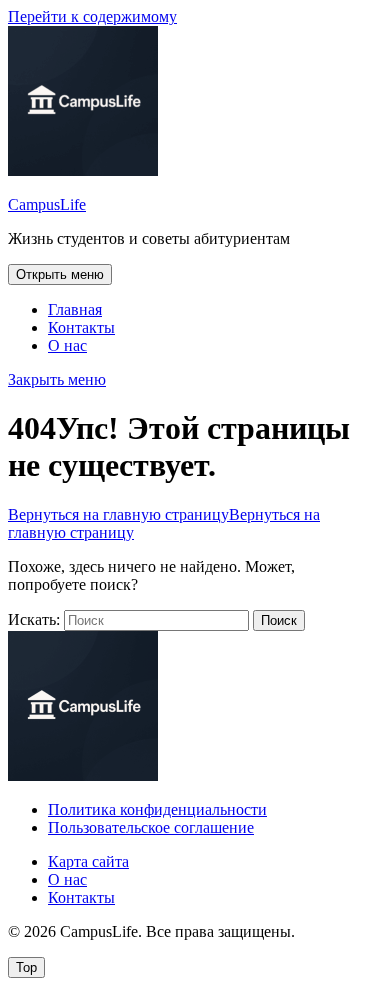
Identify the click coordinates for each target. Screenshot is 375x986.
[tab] (60, 274)
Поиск (279, 620)
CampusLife (47, 204)
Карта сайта (88, 861)
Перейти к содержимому (92, 16)
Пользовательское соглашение (151, 827)
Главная (75, 309)
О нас (67, 345)
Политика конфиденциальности (157, 809)
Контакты (81, 327)
